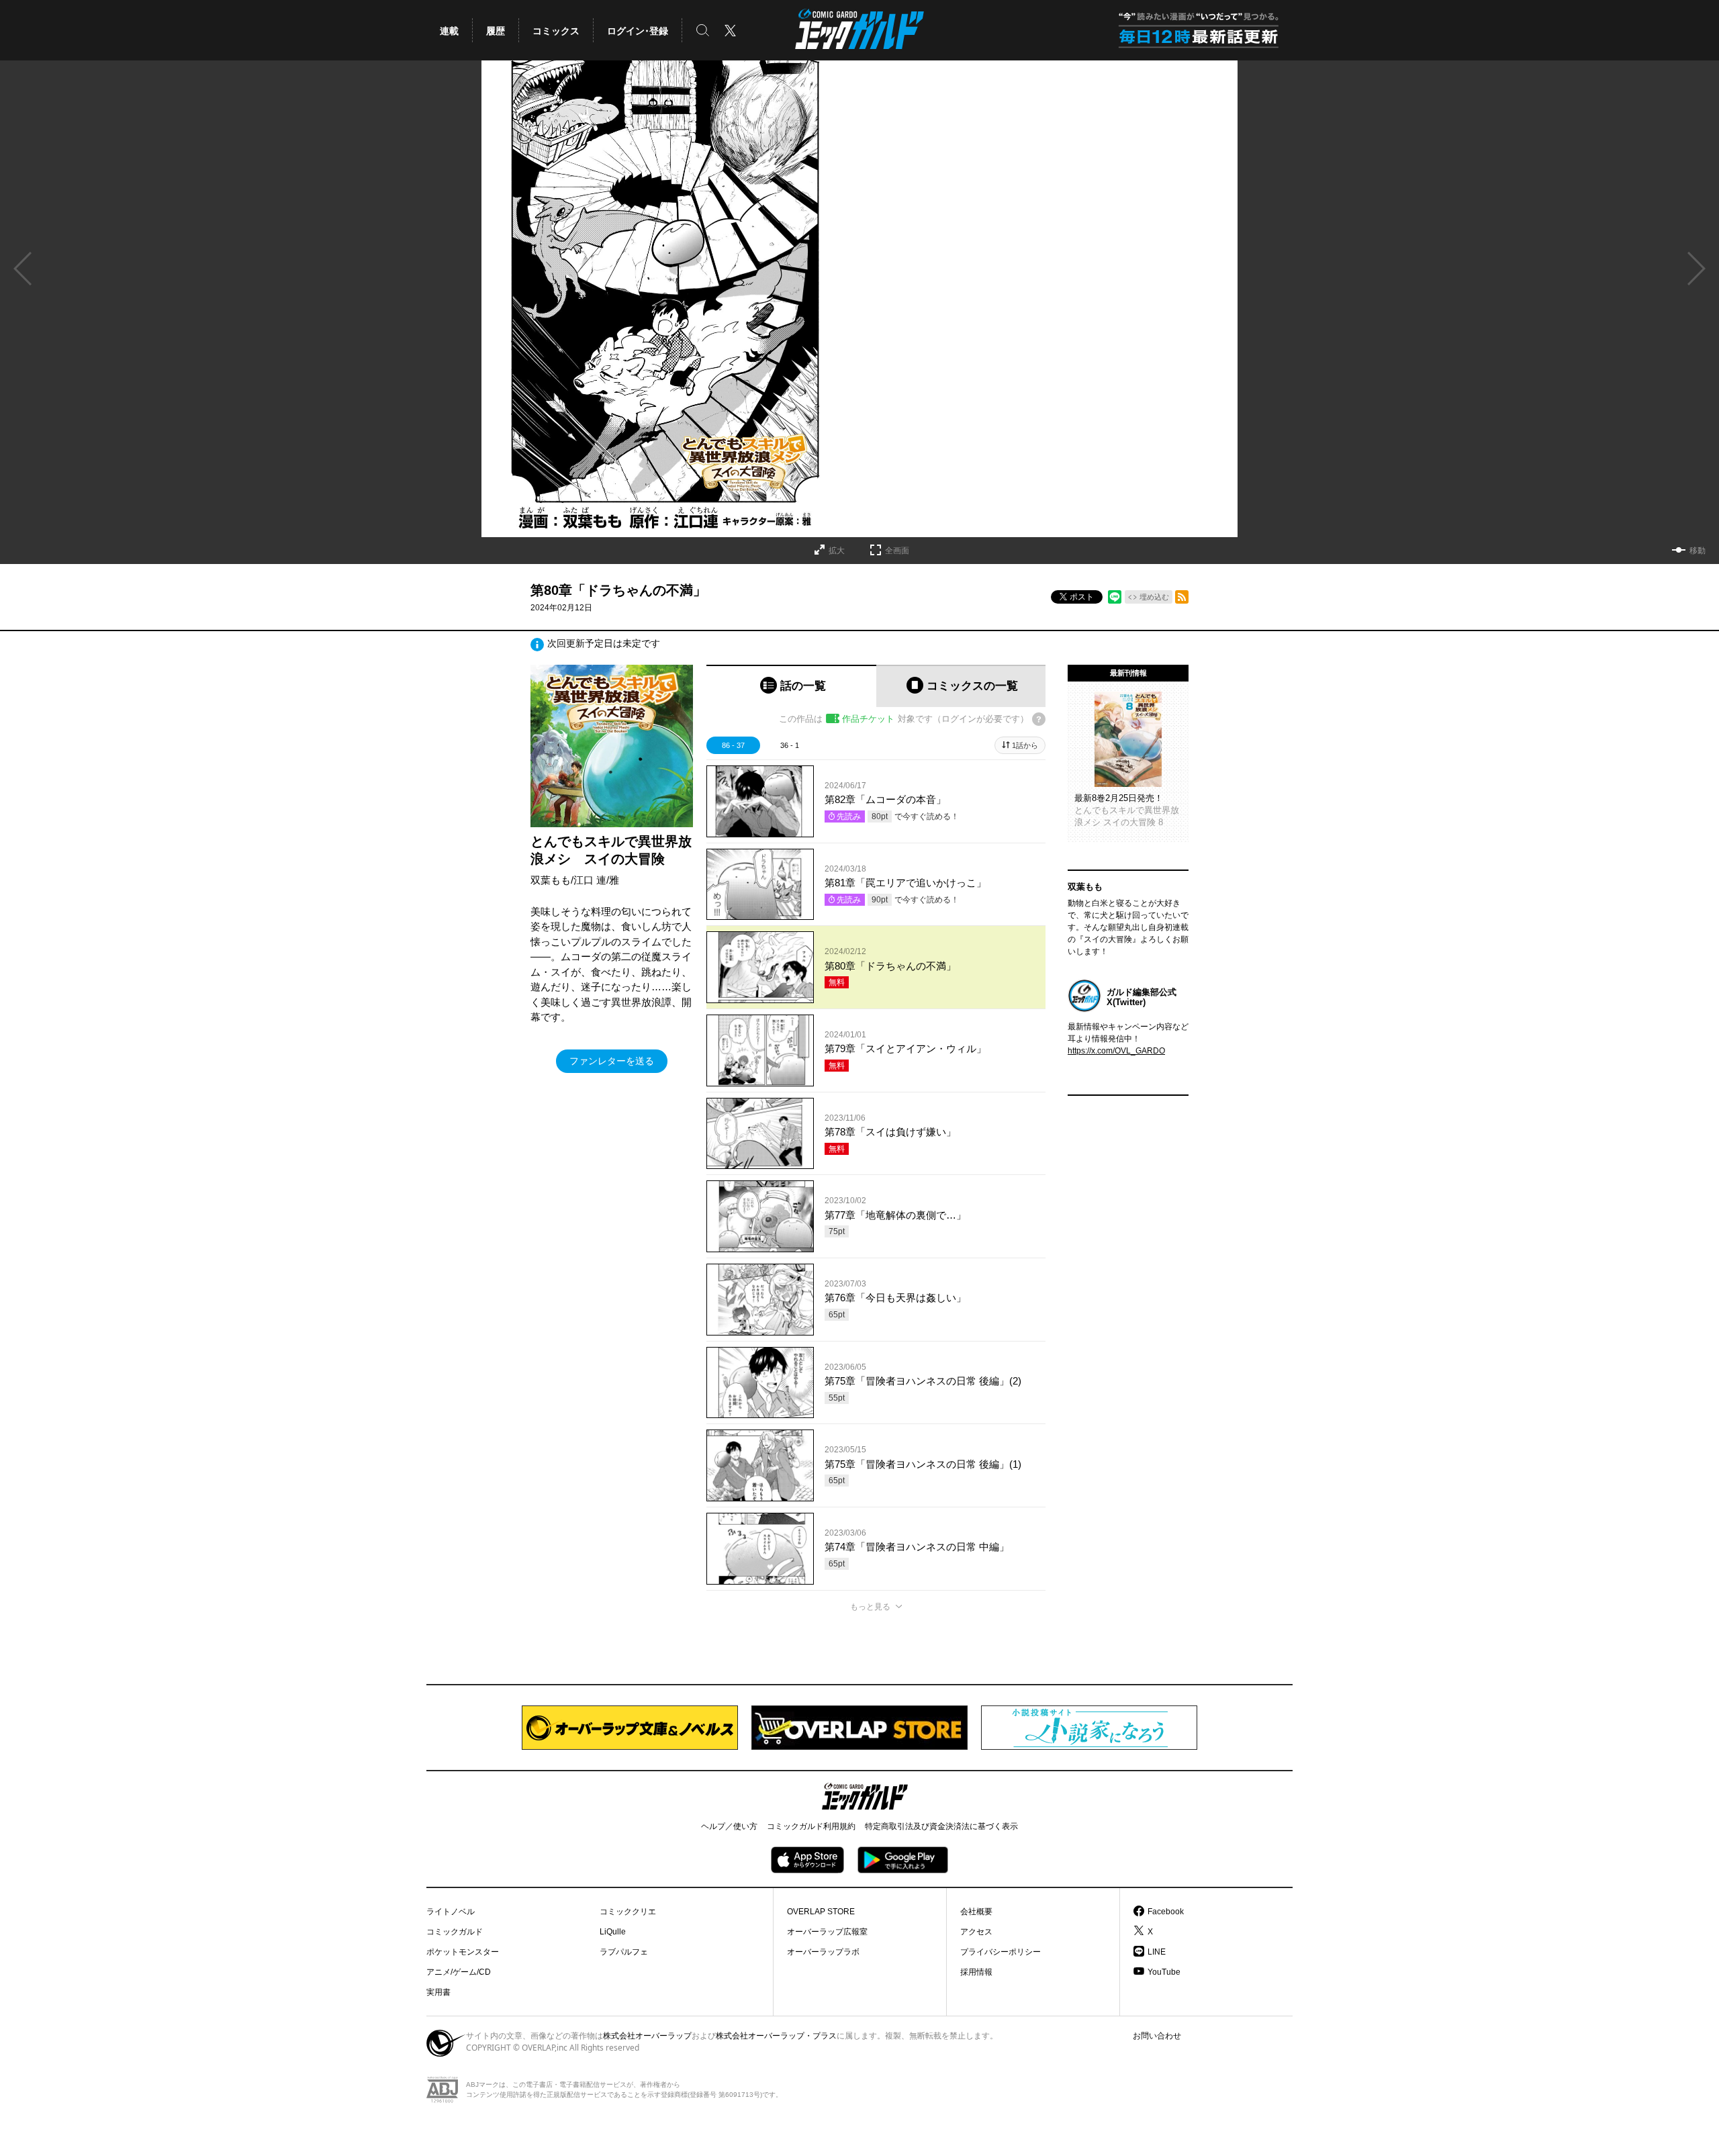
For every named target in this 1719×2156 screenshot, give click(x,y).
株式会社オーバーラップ (647, 2036)
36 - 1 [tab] (790, 745)
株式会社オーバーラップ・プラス (776, 2036)
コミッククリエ (628, 1912)
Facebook (1166, 1912)
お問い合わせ (1157, 2036)
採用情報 (976, 1972)
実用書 (438, 1992)
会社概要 (976, 1912)
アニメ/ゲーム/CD (459, 1972)
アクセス (976, 1932)
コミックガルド (455, 1932)
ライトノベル (451, 1912)
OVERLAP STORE (821, 1912)
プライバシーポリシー (1001, 1952)
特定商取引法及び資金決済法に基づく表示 (941, 1826)
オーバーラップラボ (823, 1952)
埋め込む (1154, 597)
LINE (1157, 1952)
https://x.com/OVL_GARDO (1116, 1051)
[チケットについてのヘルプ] (1039, 719)
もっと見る (870, 1607)
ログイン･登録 (638, 31)
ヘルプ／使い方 (729, 1826)
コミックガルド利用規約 (811, 1826)
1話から (1025, 745)
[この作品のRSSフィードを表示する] (1182, 597)
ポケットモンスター (463, 1952)
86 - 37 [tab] (733, 745)
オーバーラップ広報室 (827, 1932)
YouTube (1164, 1972)
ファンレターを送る (612, 1061)
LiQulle (613, 1932)
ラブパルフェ (624, 1952)
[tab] (791, 686)
